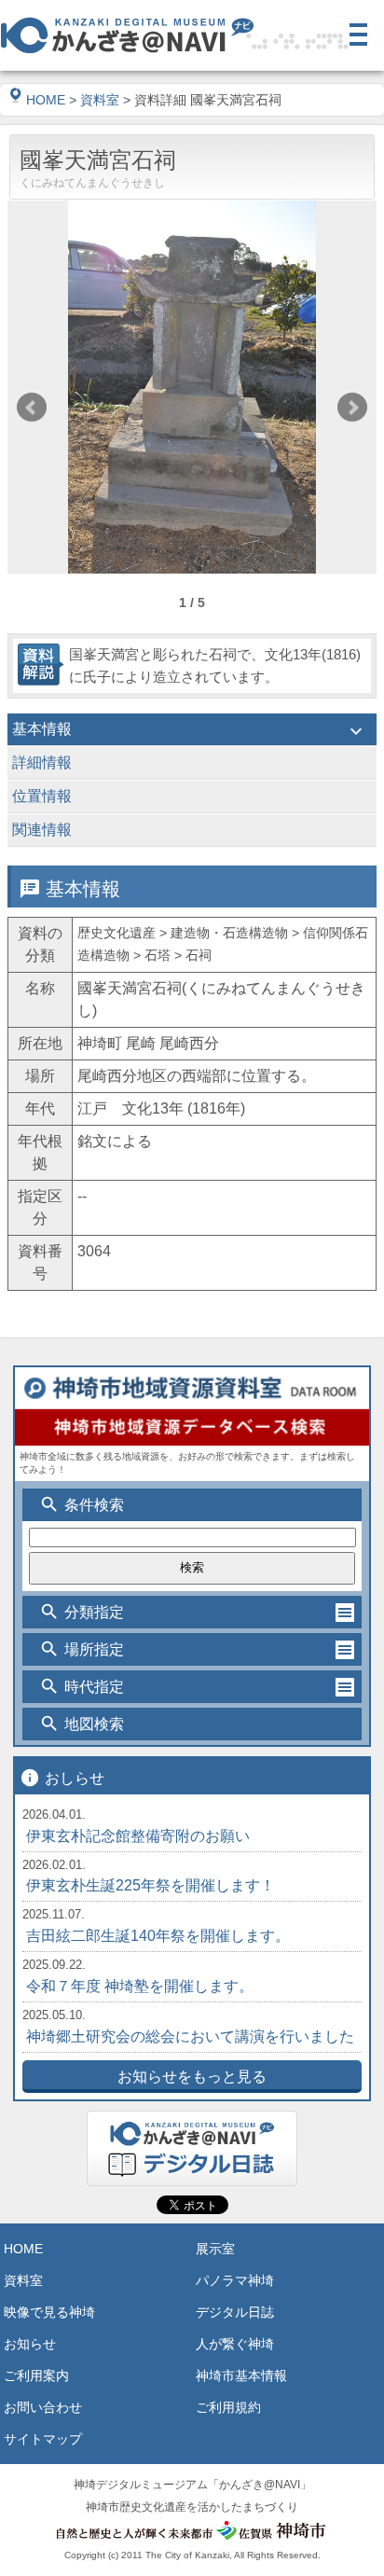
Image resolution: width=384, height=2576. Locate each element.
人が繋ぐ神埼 (235, 2344)
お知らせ (30, 2344)
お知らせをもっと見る (192, 2077)
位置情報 (190, 798)
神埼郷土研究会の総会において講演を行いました (190, 2036)
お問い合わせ (43, 2407)
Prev (32, 408)
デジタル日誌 (235, 2312)
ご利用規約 (228, 2407)
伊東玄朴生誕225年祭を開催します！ (151, 1885)
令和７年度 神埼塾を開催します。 (140, 1986)
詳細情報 (190, 765)
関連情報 (190, 832)
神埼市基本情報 (241, 2375)
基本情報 (190, 731)
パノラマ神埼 (235, 2280)
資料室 (100, 100)
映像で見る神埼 (49, 2312)
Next (352, 408)
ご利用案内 (36, 2375)
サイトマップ (43, 2439)
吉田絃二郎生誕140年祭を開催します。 (158, 1936)
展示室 (215, 2249)
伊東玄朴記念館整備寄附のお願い (138, 1836)
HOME (46, 100)
